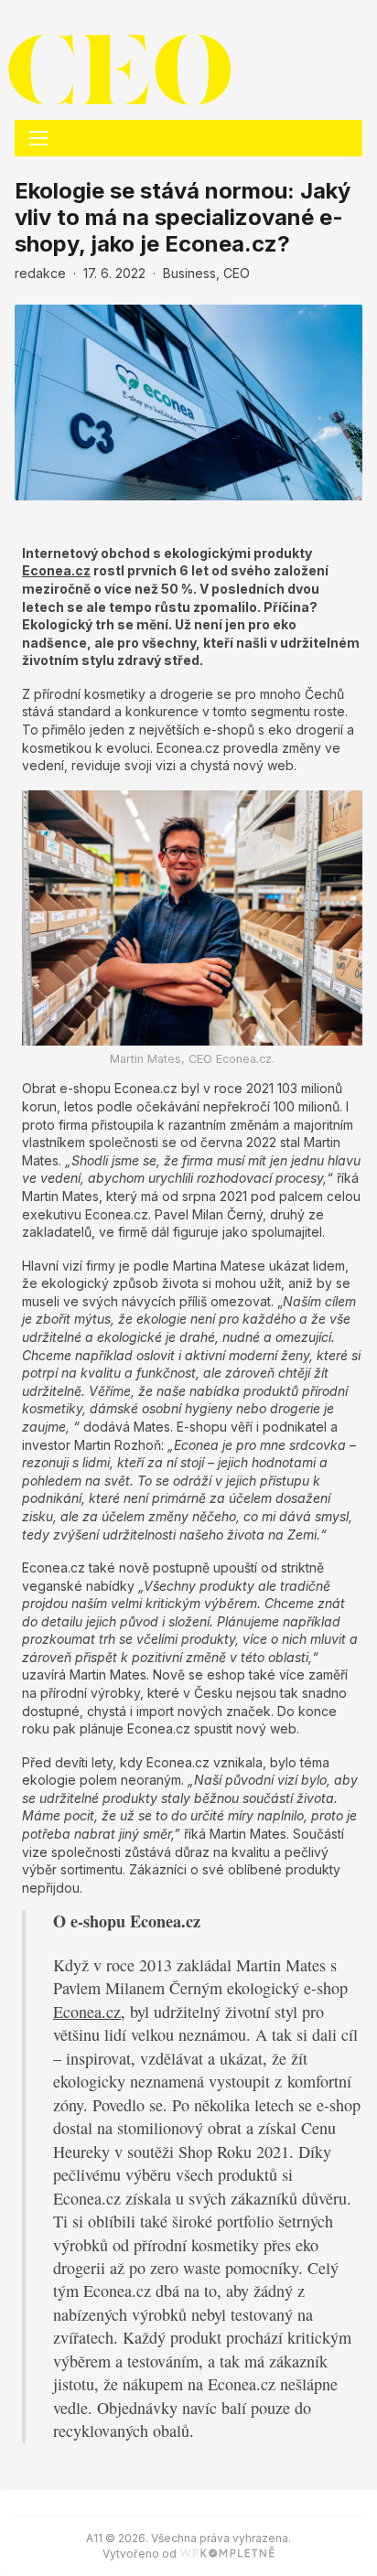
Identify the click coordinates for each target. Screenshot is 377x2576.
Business (189, 273)
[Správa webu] (227, 2554)
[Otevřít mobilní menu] (38, 138)
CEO (237, 273)
